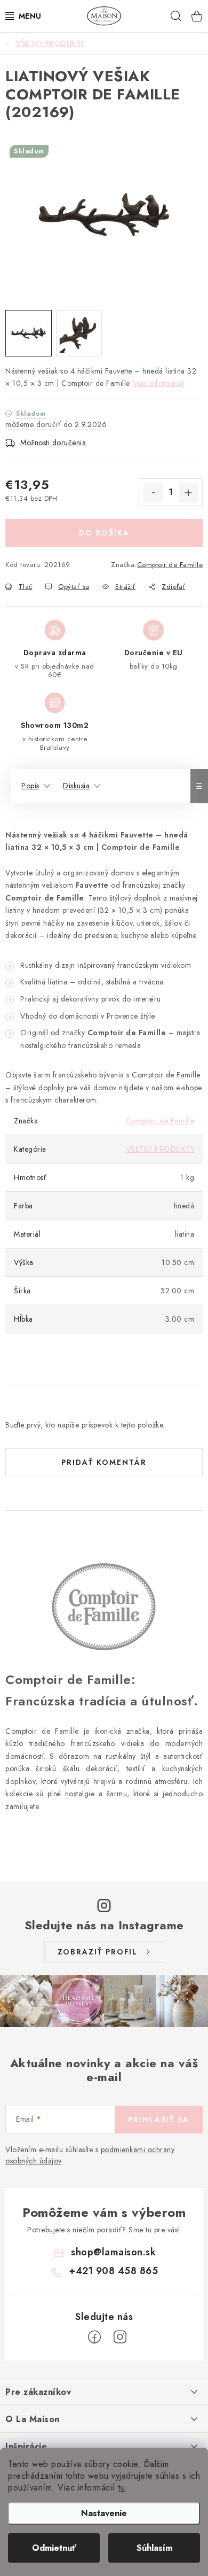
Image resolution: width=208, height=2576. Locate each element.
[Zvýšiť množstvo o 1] (188, 493)
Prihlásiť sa (159, 2120)
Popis (30, 786)
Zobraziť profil (98, 1952)
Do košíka (104, 533)
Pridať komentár (104, 1462)
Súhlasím (154, 2548)
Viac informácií (158, 383)
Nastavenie (104, 2513)
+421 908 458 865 (113, 2271)
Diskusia (76, 786)
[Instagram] (120, 2337)
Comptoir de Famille (170, 565)
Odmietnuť (54, 2548)
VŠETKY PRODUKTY (160, 1149)
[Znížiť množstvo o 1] (153, 493)
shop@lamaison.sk (113, 2252)
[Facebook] (94, 2337)
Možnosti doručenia (53, 443)
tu (121, 2488)
